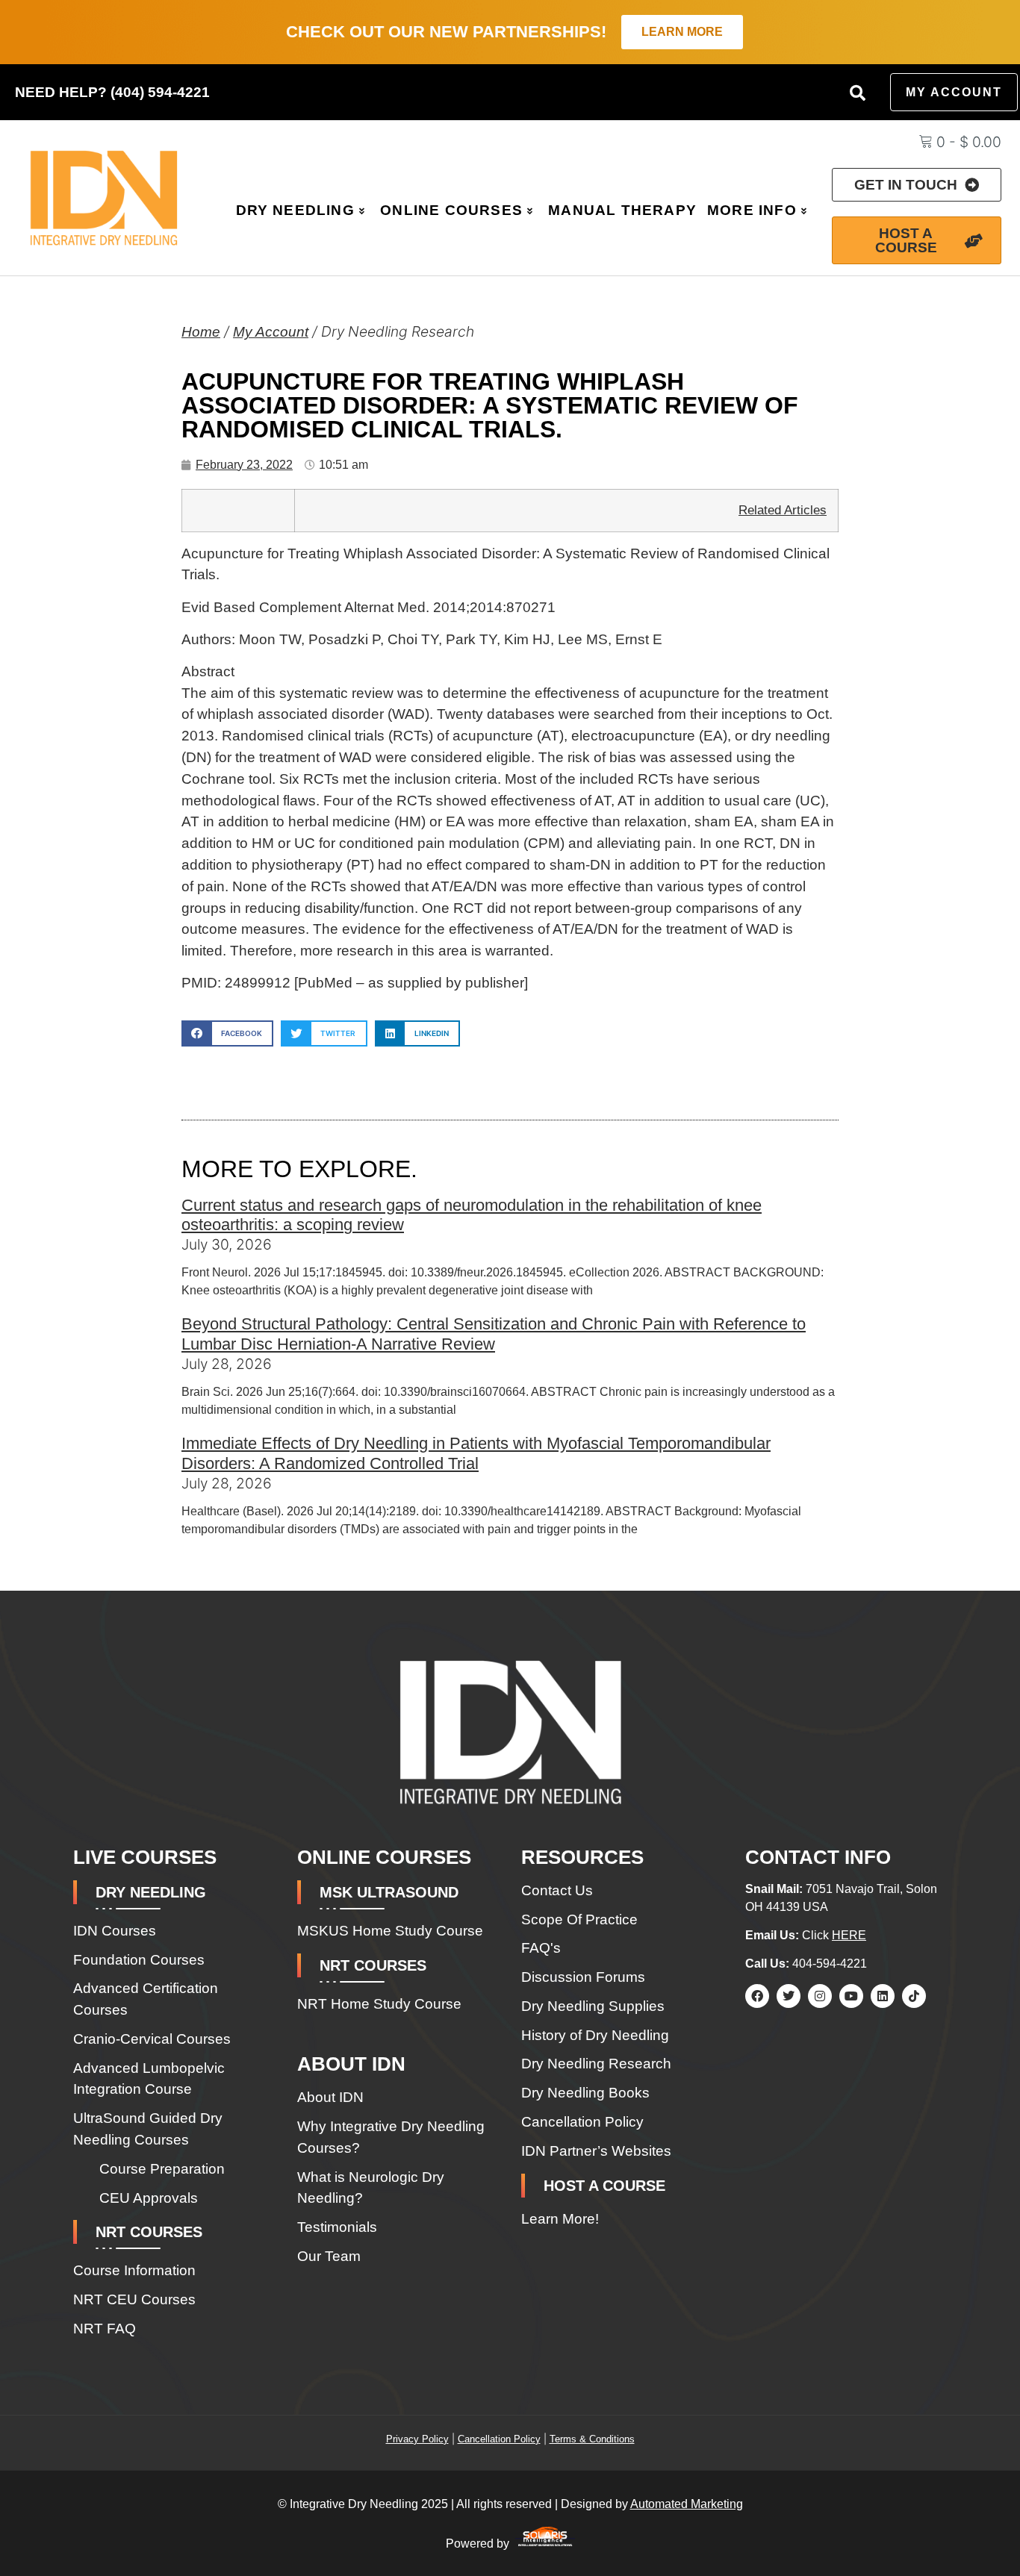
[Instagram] (820, 1996)
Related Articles (783, 510)
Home (201, 332)
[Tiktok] (914, 1996)
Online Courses (451, 210)
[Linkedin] (883, 1996)
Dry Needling (295, 210)
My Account (271, 332)
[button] (857, 93)
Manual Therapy (622, 210)
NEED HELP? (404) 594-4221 (112, 92)
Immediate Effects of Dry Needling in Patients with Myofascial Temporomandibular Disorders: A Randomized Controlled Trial (476, 1453)
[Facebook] (757, 1996)
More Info (752, 210)
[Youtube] (851, 1996)
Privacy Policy (417, 2439)
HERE (849, 1935)
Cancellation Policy (499, 2439)
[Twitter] (789, 1996)
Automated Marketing (687, 2504)
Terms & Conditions (592, 2439)
